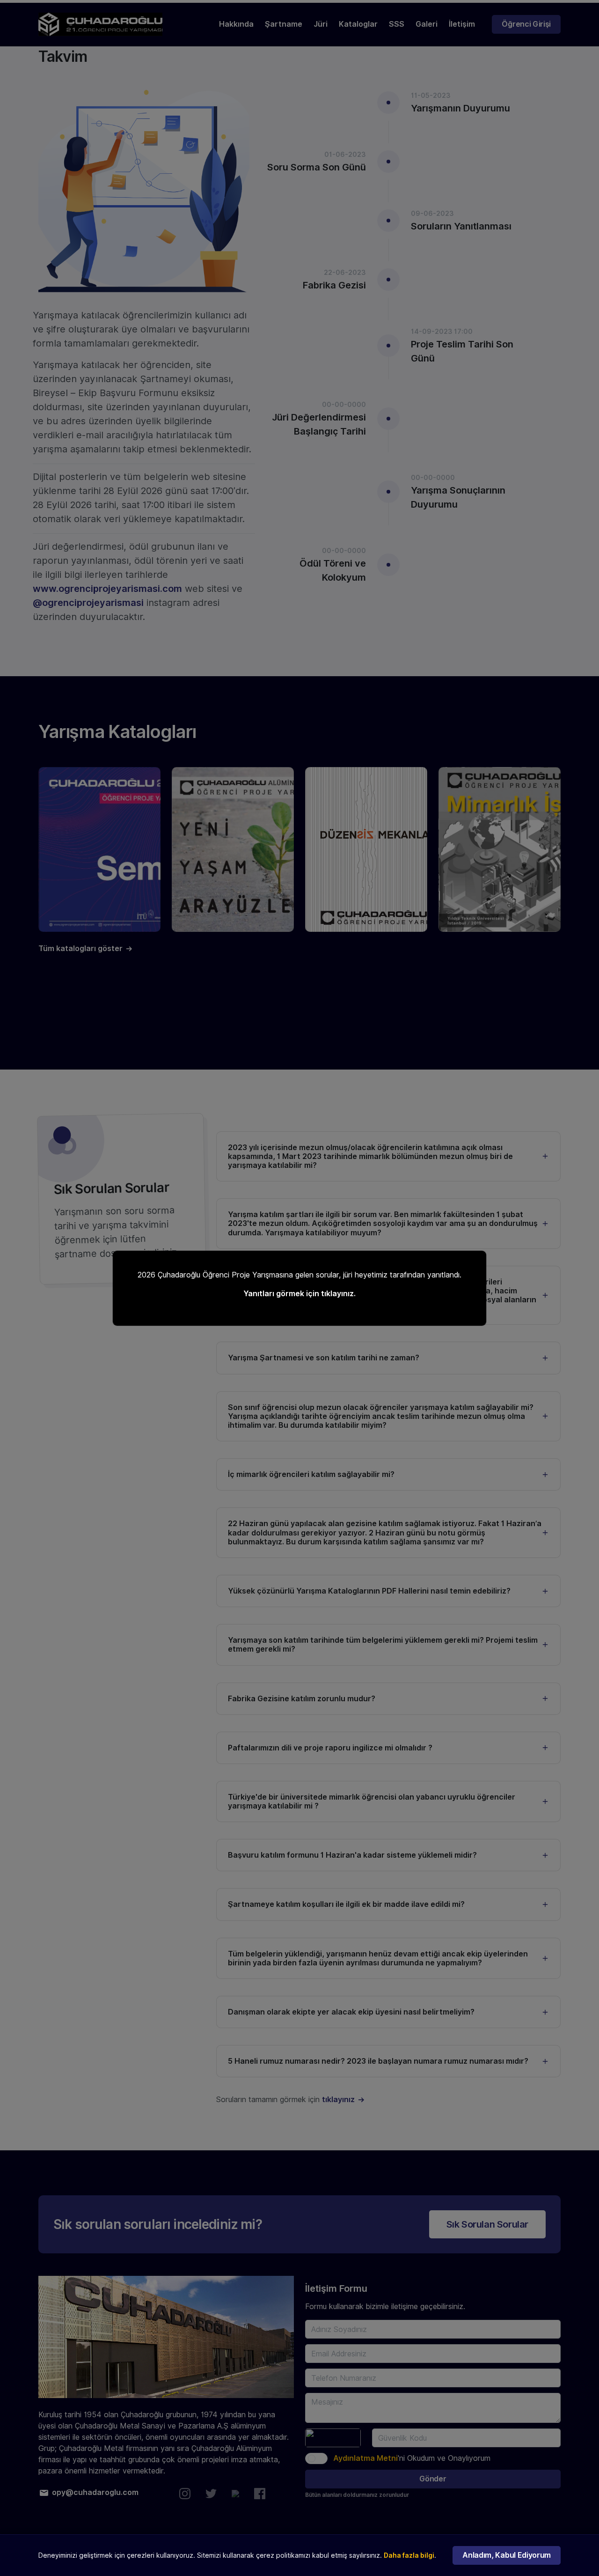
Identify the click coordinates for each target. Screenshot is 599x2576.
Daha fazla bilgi (409, 2555)
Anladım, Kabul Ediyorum (507, 2555)
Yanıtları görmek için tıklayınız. (299, 1294)
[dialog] (299, 1288)
